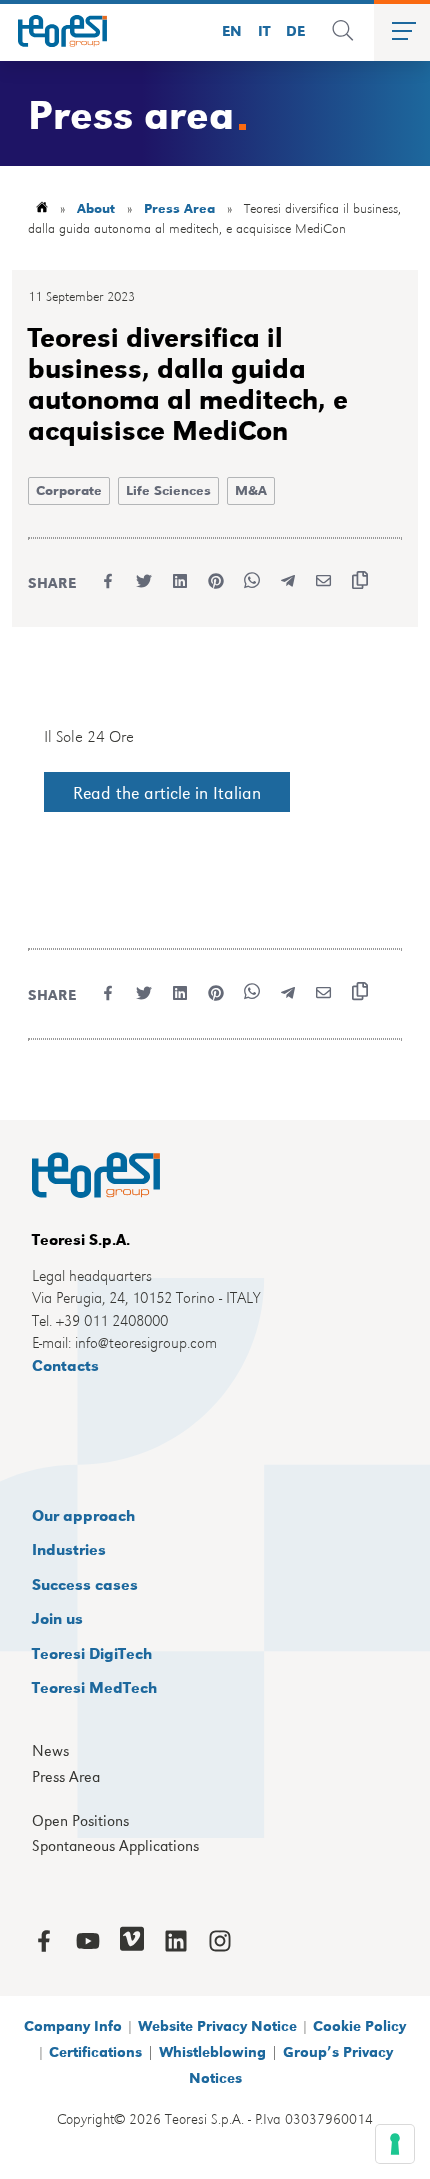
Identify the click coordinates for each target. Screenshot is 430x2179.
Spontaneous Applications (115, 1846)
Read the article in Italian (167, 792)
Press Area (179, 207)
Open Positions (80, 1821)
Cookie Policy (359, 2025)
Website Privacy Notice (217, 2025)
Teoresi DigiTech (92, 1652)
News (50, 1751)
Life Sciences (168, 489)
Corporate (69, 489)
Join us (57, 1617)
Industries (69, 1548)
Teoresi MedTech (94, 1686)
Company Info (73, 2025)
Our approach (83, 1514)
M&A (251, 489)
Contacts (65, 1364)
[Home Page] (53, 31)
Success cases (85, 1583)
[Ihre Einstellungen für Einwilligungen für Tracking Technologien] (395, 2144)
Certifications (95, 2051)
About (96, 207)
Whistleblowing (212, 2051)
